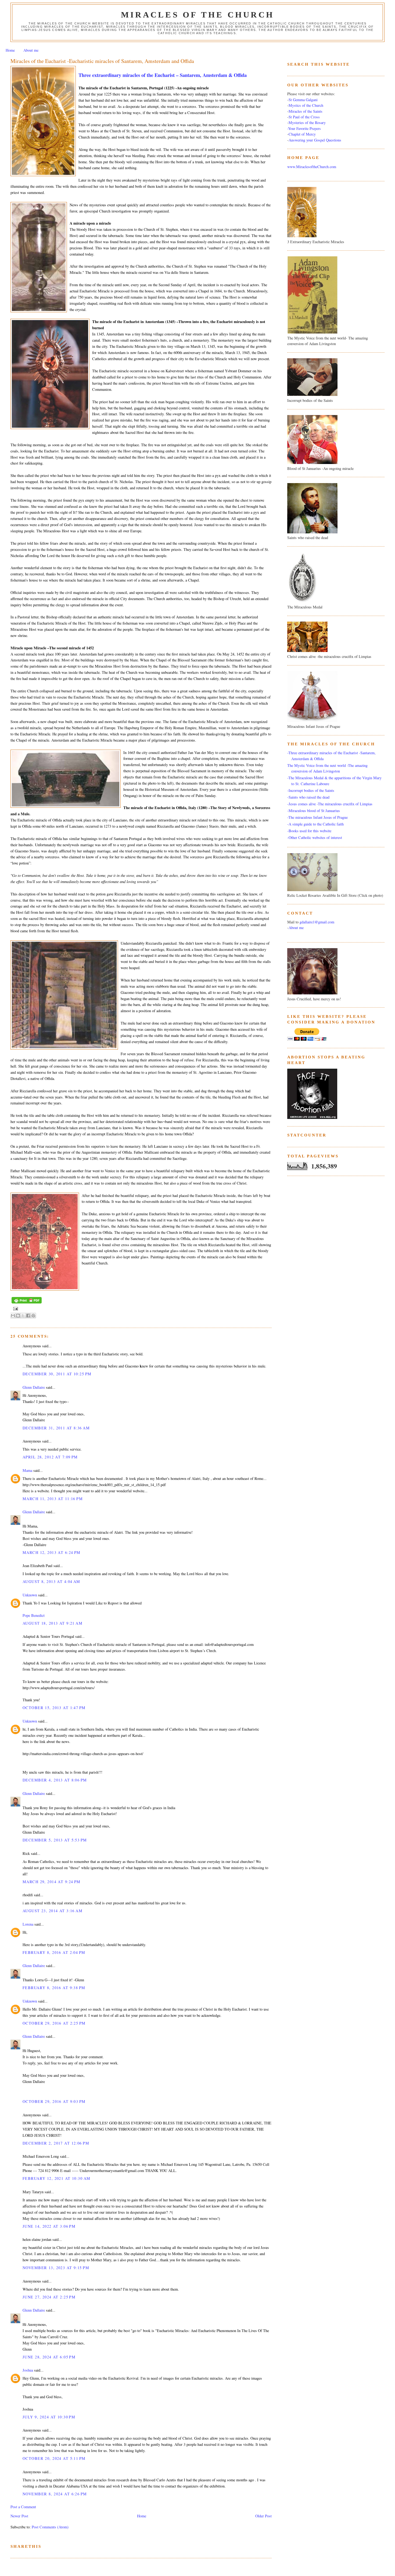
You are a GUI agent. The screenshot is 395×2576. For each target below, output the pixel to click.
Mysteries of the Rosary (307, 123)
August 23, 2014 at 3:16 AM (53, 1911)
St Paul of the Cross (304, 117)
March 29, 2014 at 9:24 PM (52, 1882)
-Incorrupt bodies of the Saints (311, 790)
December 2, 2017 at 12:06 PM (56, 2143)
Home (10, 50)
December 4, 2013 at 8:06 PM (55, 1780)
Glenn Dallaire (34, 1387)
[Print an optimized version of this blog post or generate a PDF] (27, 1303)
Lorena (28, 1924)
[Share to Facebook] (28, 1316)
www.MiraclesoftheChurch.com (312, 167)
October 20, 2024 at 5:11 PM (54, 2458)
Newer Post (19, 2516)
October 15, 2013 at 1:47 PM (54, 1708)
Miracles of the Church (198, 15)
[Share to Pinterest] (33, 1316)
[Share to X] (23, 1316)
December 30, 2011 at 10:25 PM (57, 1374)
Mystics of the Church (306, 105)
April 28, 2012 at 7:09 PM (50, 1457)
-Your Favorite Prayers (304, 128)
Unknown (30, 1595)
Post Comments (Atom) (50, 2527)
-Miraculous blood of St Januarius (314, 811)
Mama (27, 1470)
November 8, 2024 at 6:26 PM (55, 2494)
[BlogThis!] (18, 1316)
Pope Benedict (34, 1615)
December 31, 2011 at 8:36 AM (56, 1428)
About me (31, 50)
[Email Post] (15, 1308)
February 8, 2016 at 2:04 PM (54, 1952)
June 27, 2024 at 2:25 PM (49, 2297)
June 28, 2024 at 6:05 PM (49, 2357)
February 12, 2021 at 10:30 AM (56, 2178)
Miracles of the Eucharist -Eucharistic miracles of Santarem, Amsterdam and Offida (102, 61)
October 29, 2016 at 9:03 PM (54, 2101)
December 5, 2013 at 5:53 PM (55, 1840)
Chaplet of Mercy (302, 134)
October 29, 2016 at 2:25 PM (54, 2023)
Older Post (263, 2516)
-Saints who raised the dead (308, 797)
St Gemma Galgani (303, 100)
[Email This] (13, 1316)
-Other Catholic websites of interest (315, 837)
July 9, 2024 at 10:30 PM (49, 2417)
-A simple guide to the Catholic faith (315, 824)
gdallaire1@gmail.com (317, 922)
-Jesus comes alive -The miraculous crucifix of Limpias (330, 804)
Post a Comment (23, 2507)
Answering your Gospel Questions (315, 140)
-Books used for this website (309, 831)
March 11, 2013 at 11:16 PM (53, 1499)
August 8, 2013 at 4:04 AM (51, 1581)
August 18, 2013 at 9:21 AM (53, 1623)
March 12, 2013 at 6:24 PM (52, 1552)
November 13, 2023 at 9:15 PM (56, 2268)
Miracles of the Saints (306, 111)
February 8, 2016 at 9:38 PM (54, 1988)
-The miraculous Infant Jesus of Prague (317, 817)
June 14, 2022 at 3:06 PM (49, 2226)
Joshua (28, 2370)
